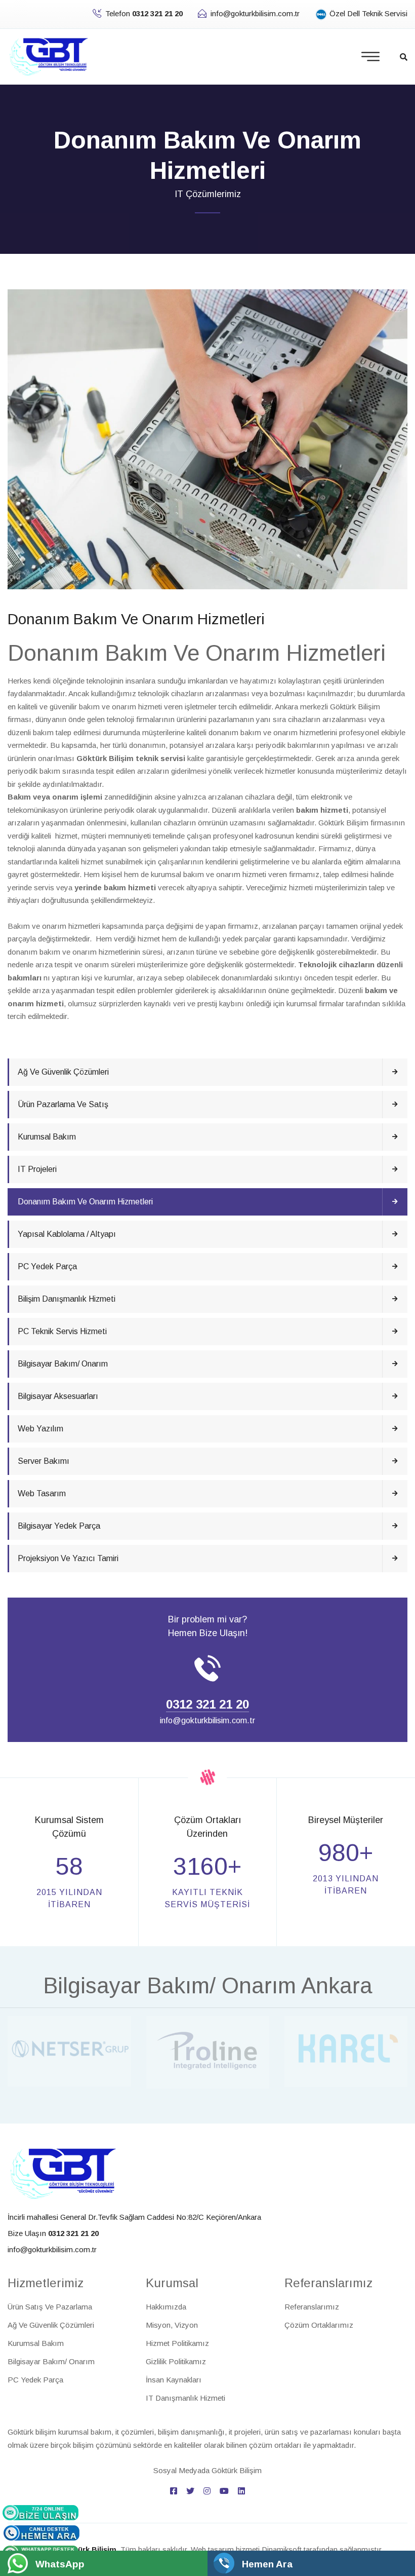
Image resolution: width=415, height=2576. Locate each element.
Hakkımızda (166, 2307)
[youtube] (224, 2491)
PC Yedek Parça (47, 1266)
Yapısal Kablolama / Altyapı (67, 1234)
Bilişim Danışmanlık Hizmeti (67, 1299)
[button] (404, 57)
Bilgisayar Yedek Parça (59, 1526)
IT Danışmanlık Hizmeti (185, 2398)
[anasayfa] (49, 56)
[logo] (63, 2173)
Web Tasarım (42, 1493)
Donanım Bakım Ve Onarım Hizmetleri (85, 1202)
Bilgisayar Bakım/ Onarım (63, 1364)
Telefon (144, 13)
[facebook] (174, 2491)
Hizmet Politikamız (177, 2343)
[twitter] (190, 2491)
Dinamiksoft (282, 2549)
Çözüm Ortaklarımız (319, 2325)
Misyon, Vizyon (172, 2325)
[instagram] (207, 2491)
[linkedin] (241, 2491)
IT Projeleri (37, 1169)
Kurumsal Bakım (47, 1137)
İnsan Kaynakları (174, 2380)
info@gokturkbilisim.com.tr (255, 13)
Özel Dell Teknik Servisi (367, 13)
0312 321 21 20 (207, 1704)
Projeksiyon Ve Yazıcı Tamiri (68, 1558)
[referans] (69, 2050)
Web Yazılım (40, 1429)
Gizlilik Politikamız (176, 2361)
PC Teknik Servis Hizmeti (62, 1331)
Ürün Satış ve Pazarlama (50, 2307)
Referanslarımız (312, 2307)
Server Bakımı (44, 1461)
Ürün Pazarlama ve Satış (63, 1104)
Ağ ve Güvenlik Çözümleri (63, 1072)
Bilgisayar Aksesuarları (58, 1396)
